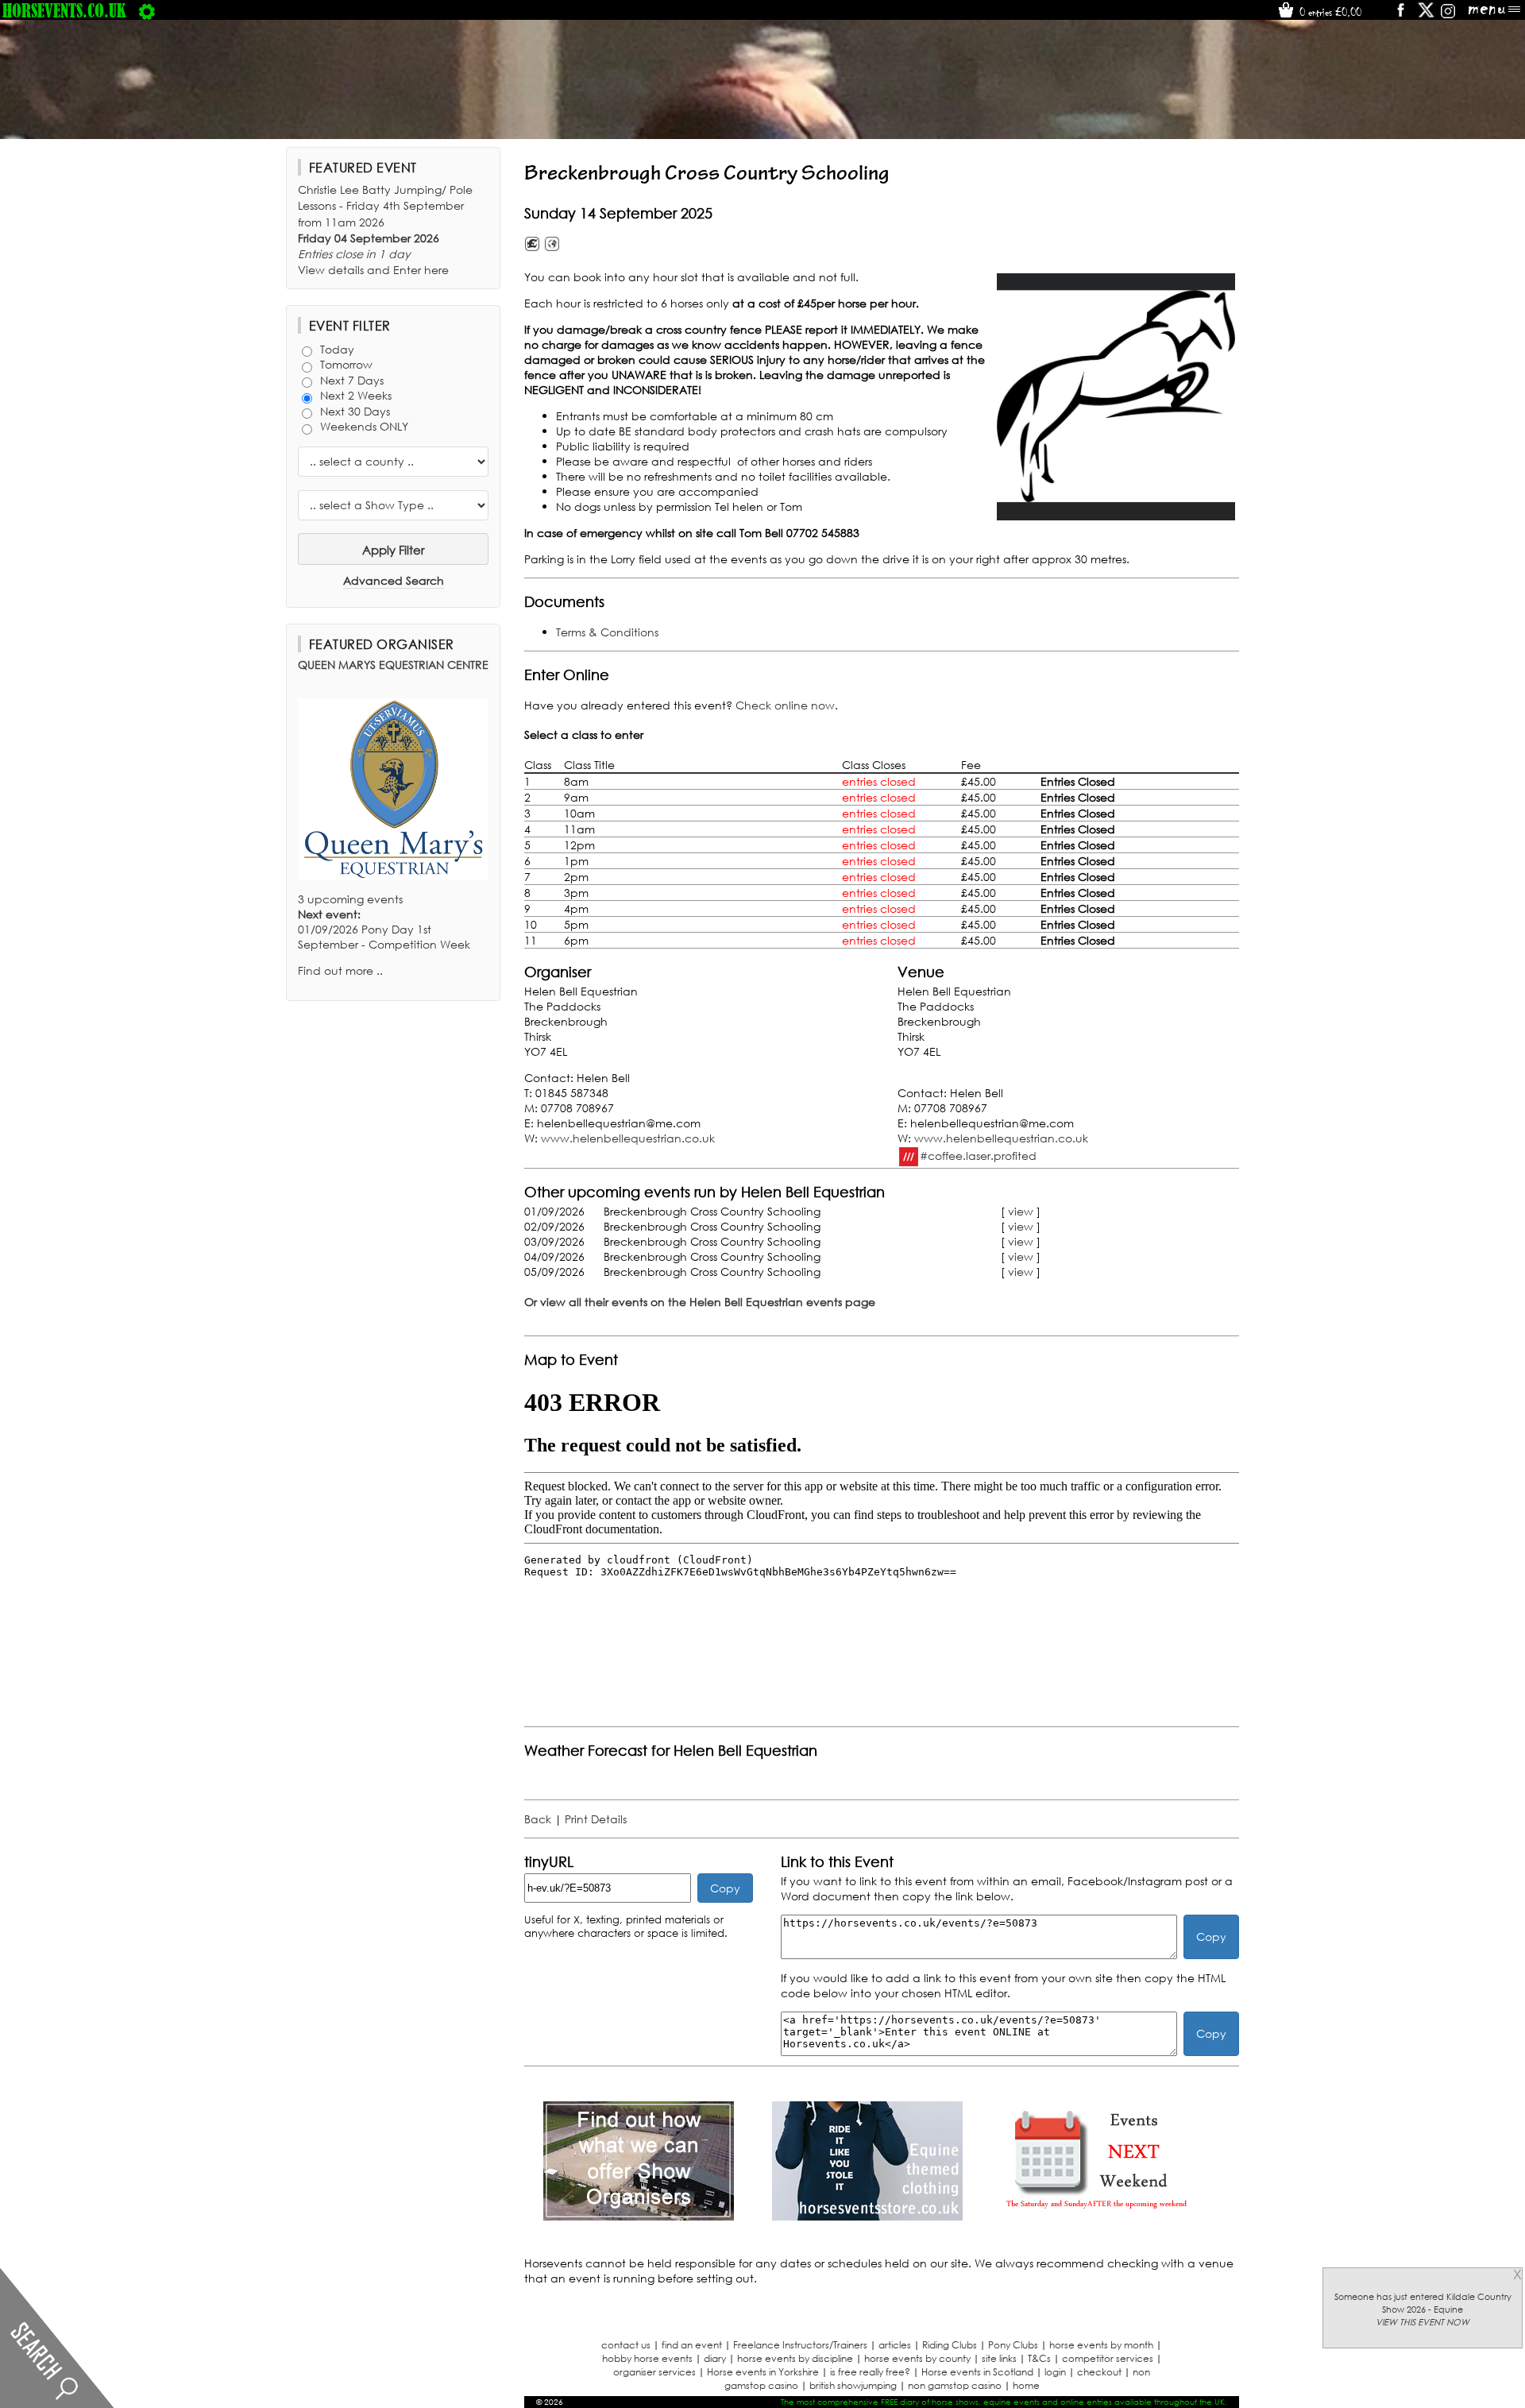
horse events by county (917, 2358)
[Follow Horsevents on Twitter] (1426, 15)
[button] (1116, 397)
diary (715, 2358)
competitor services (1108, 2358)
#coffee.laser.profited (978, 1155)
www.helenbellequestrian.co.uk (628, 1138)
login (1055, 2372)
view (1021, 1211)
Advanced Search (394, 580)
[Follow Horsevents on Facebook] (1400, 15)
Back (538, 1819)
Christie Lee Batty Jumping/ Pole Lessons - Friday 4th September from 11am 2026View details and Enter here (385, 230)
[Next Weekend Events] (1096, 2216)
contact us (626, 2345)
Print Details (596, 1819)
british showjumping (853, 2385)
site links (999, 2358)
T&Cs (1039, 2358)
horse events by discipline (795, 2358)
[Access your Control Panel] (147, 10)
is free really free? (870, 2372)
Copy (725, 1888)
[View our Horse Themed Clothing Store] (867, 2216)
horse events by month (1101, 2345)
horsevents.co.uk (64, 10)
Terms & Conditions (607, 632)
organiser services (654, 2372)
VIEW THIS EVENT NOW (1423, 2322)
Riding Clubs (950, 2345)
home (1026, 2385)
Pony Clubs (1013, 2345)
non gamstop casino (955, 2385)
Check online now (785, 705)
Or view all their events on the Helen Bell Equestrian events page (700, 1302)
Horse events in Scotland (977, 2372)
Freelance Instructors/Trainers (800, 2345)
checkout (1099, 2372)
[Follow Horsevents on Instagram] (1448, 15)
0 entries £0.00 (1329, 12)
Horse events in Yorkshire (763, 2372)
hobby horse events (647, 2358)
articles (895, 2345)
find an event (692, 2345)
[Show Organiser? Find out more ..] (639, 2216)
